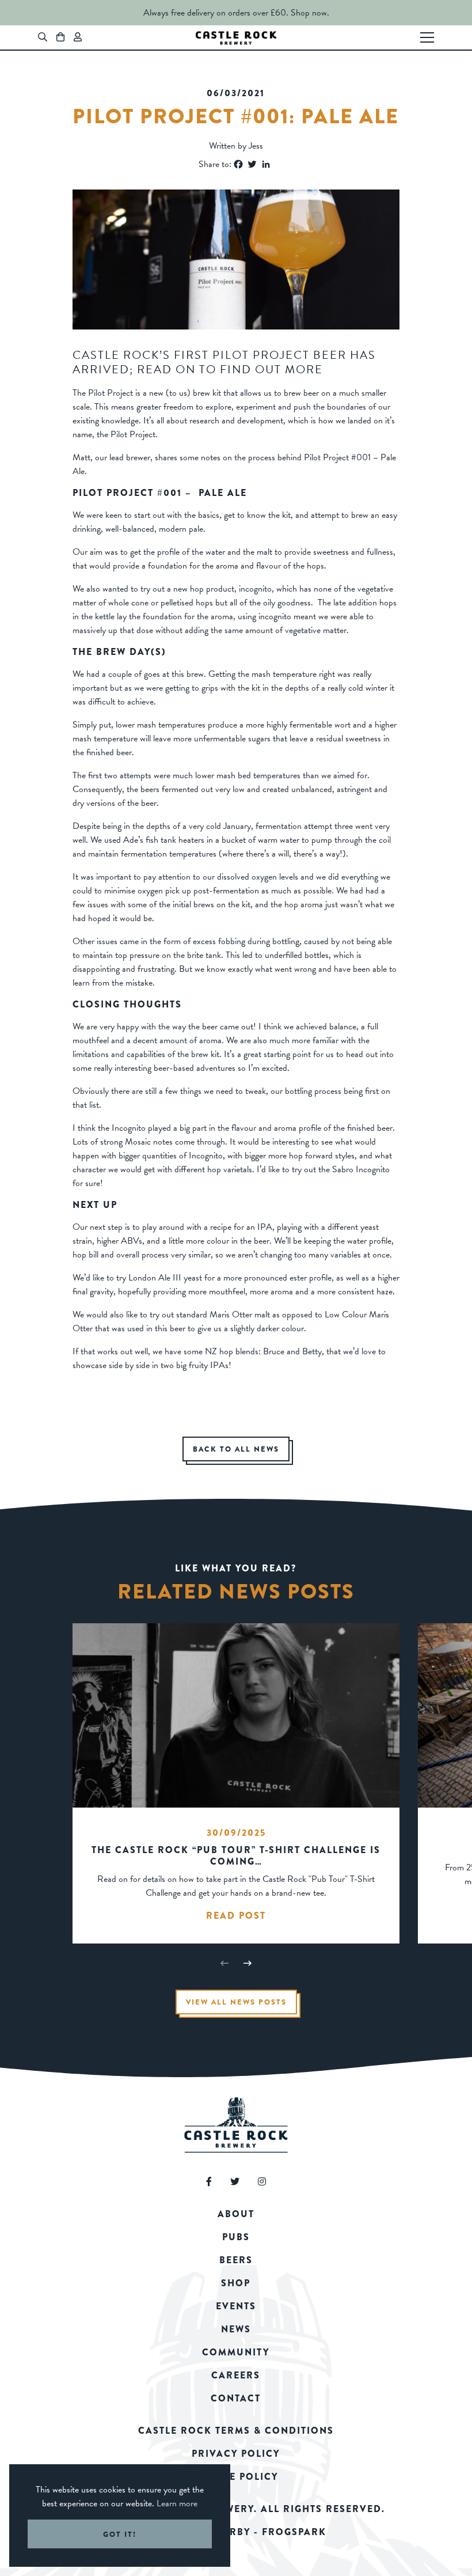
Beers (236, 2260)
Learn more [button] (177, 2503)
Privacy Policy (236, 2454)
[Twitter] (252, 164)
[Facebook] (238, 164)
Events (236, 2306)
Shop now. (310, 13)
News (236, 2329)
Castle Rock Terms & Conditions (236, 2431)
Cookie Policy (236, 2477)
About (236, 2214)
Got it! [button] (120, 2534)
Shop (236, 2283)
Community (236, 2352)
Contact (236, 2398)
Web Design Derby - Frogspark (236, 2532)
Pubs (236, 2237)
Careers (236, 2375)
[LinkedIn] (266, 164)
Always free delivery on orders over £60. (216, 13)
